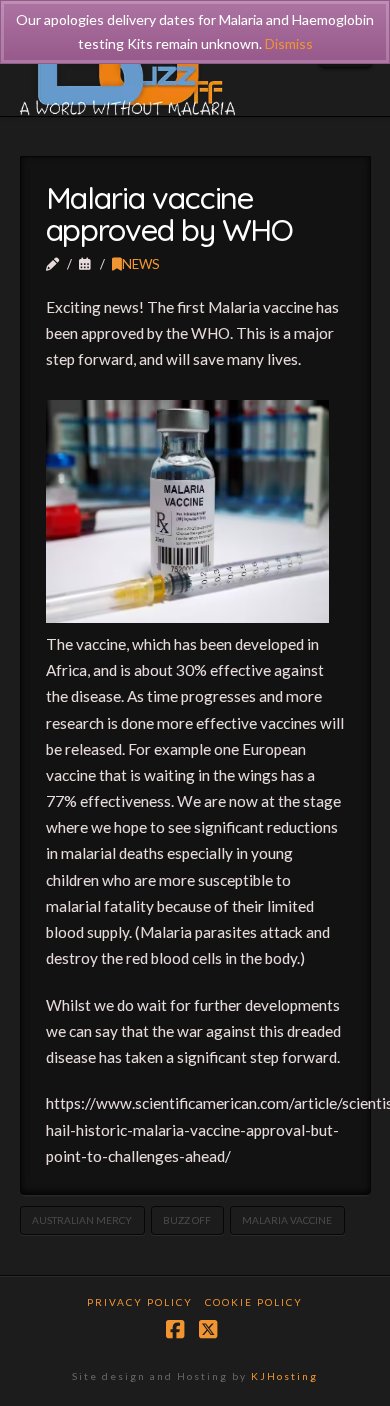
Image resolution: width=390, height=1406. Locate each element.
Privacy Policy (140, 1302)
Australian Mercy (82, 1220)
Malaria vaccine (287, 1220)
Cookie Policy (254, 1302)
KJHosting (284, 1376)
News (141, 264)
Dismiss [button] (289, 43)
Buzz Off (187, 1220)
